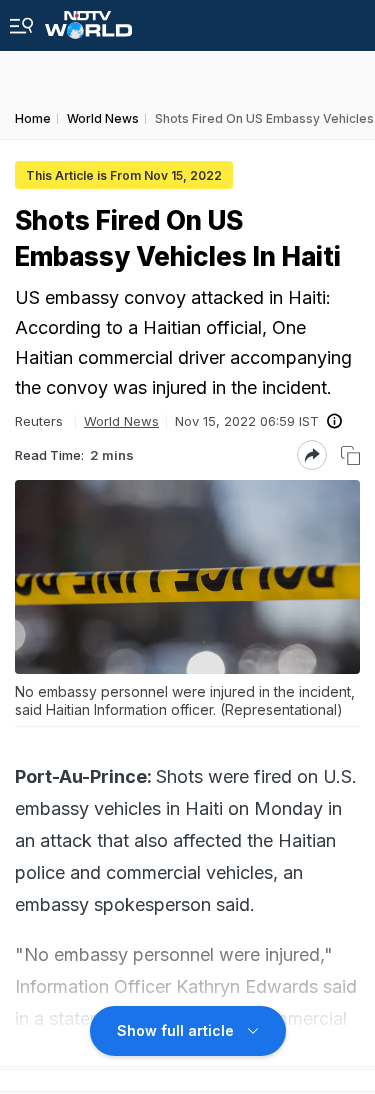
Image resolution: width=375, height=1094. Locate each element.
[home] (88, 19)
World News (121, 421)
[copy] (350, 455)
